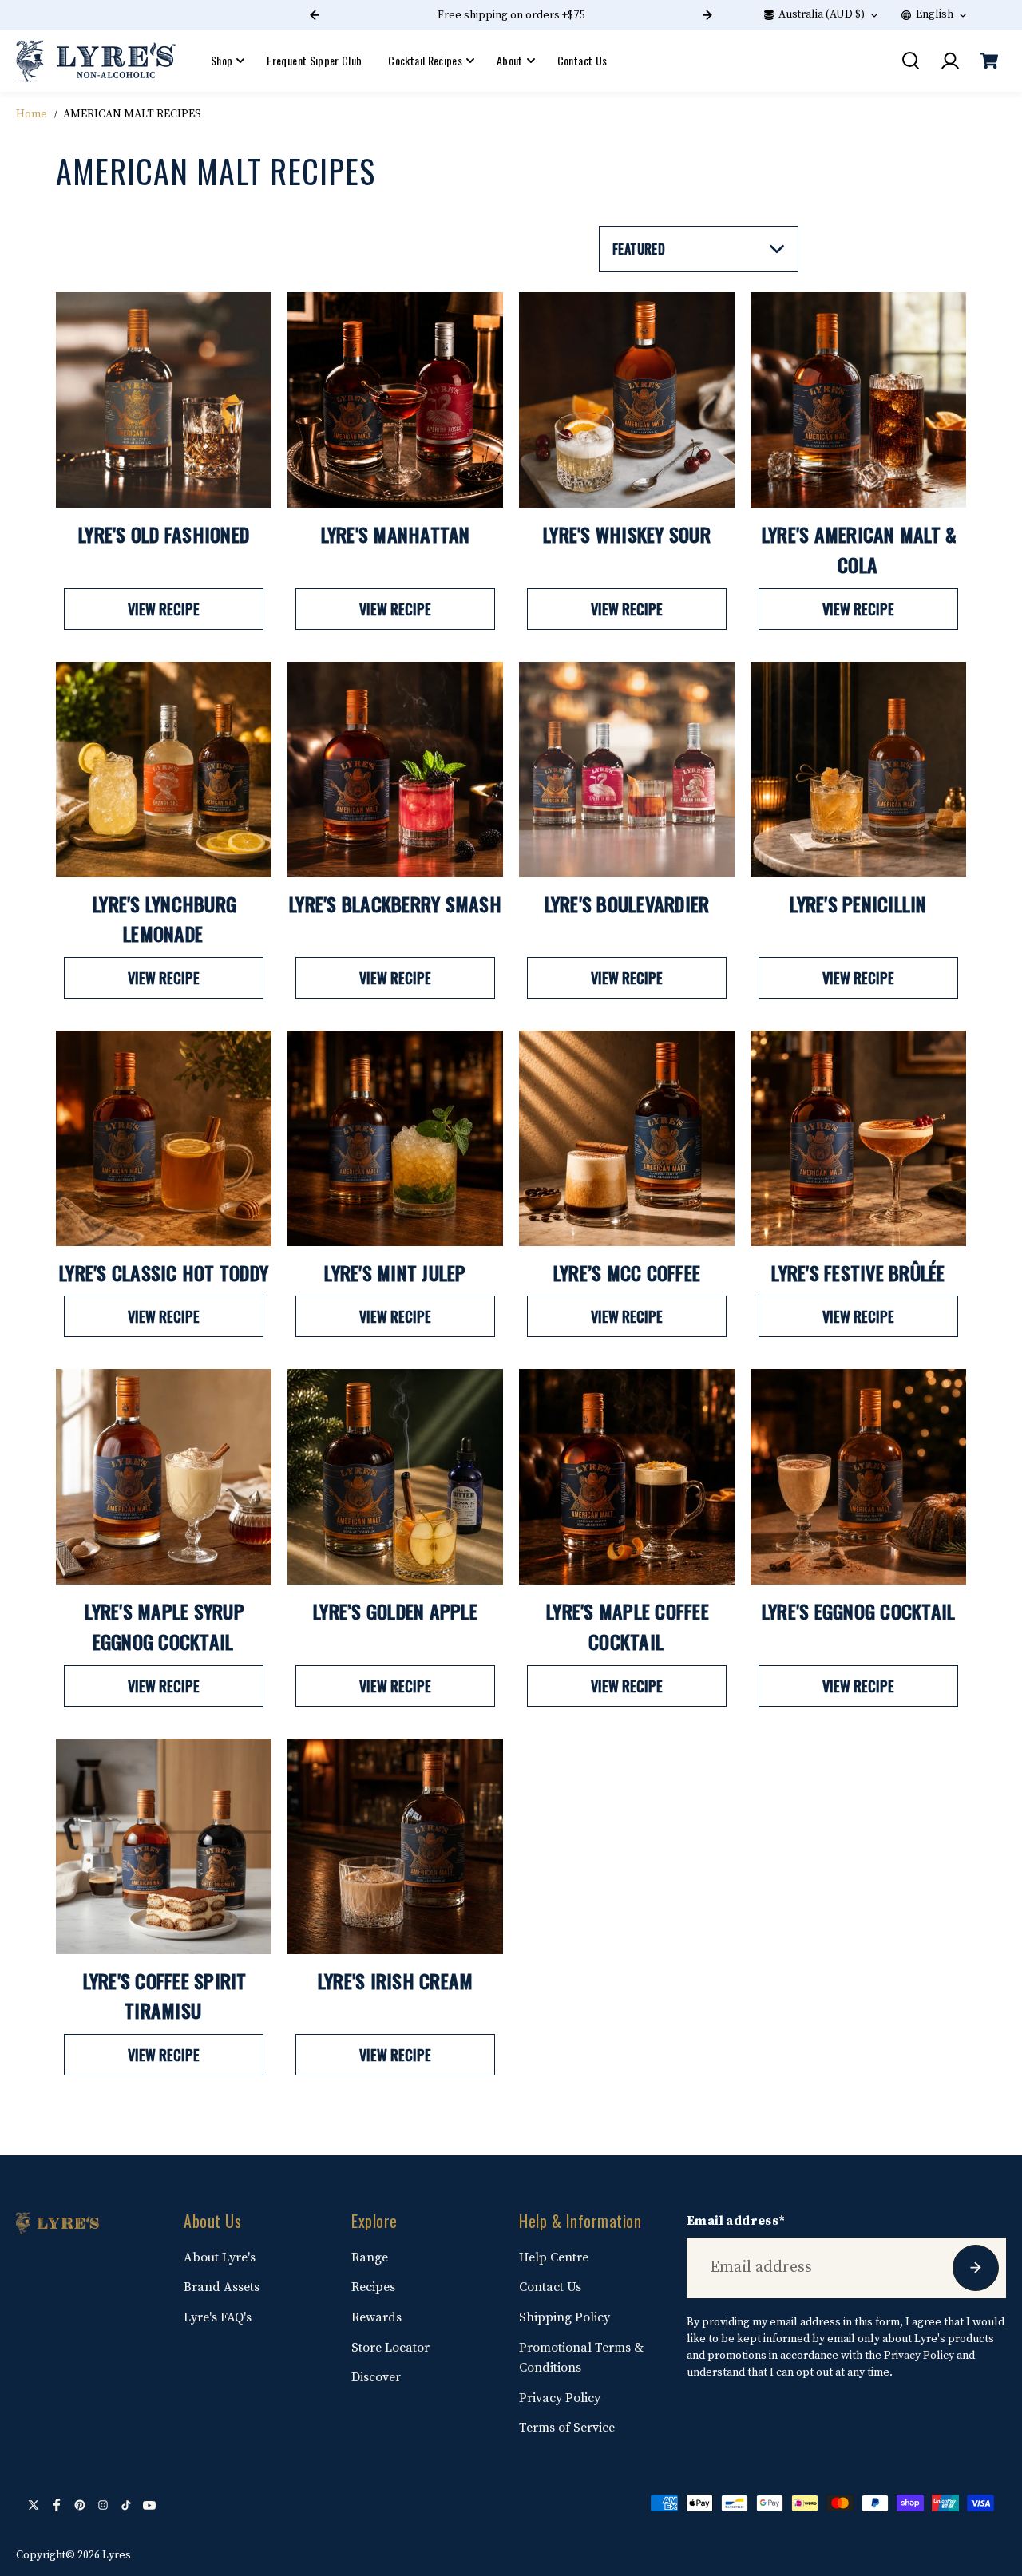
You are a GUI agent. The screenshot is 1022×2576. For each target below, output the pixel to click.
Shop (222, 60)
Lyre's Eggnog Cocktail (859, 1611)
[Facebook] (57, 2505)
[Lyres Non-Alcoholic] (96, 61)
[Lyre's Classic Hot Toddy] (164, 1138)
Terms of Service (567, 2428)
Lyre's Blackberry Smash (395, 904)
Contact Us (582, 60)
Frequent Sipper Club (314, 60)
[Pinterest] (80, 2505)
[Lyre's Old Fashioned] (164, 400)
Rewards (376, 2317)
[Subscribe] (976, 2268)
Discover (376, 2377)
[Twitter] (34, 2505)
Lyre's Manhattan (396, 534)
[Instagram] (103, 2505)
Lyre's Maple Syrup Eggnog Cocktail (164, 1626)
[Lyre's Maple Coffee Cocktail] (627, 1477)
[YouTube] (149, 2505)
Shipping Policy (564, 2317)
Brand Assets (222, 2287)
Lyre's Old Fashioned (164, 534)
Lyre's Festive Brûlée (858, 1272)
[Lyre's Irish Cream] (395, 1846)
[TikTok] (126, 2505)
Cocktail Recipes (425, 60)
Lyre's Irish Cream (396, 1980)
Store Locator (390, 2348)
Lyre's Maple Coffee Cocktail (628, 1626)
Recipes (373, 2287)
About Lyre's (220, 2257)
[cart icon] (988, 61)
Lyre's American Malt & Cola (860, 549)
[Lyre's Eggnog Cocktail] (858, 1477)
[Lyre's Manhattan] (395, 400)
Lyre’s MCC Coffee (627, 1272)
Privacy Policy (560, 2398)
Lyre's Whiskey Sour (627, 534)
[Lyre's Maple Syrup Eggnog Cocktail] (164, 1477)
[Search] (910, 61)
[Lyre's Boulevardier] (627, 770)
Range (370, 2257)
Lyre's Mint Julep (395, 1272)
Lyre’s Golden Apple (395, 1611)
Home (32, 114)
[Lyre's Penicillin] (858, 770)
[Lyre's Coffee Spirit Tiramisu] (164, 1846)
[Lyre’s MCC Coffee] (627, 1138)
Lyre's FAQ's (218, 2317)
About (510, 60)
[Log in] (949, 61)
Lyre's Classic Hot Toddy (164, 1272)
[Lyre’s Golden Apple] (395, 1477)
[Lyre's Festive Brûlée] (858, 1138)
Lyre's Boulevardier (627, 904)
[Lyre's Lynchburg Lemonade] (164, 770)
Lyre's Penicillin (858, 904)
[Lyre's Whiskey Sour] (627, 400)
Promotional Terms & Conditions (581, 2358)
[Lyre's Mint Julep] (395, 1138)
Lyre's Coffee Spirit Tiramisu (165, 1996)
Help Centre (554, 2257)
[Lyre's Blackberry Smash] (395, 770)
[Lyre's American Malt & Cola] (858, 400)
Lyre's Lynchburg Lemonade (164, 919)
